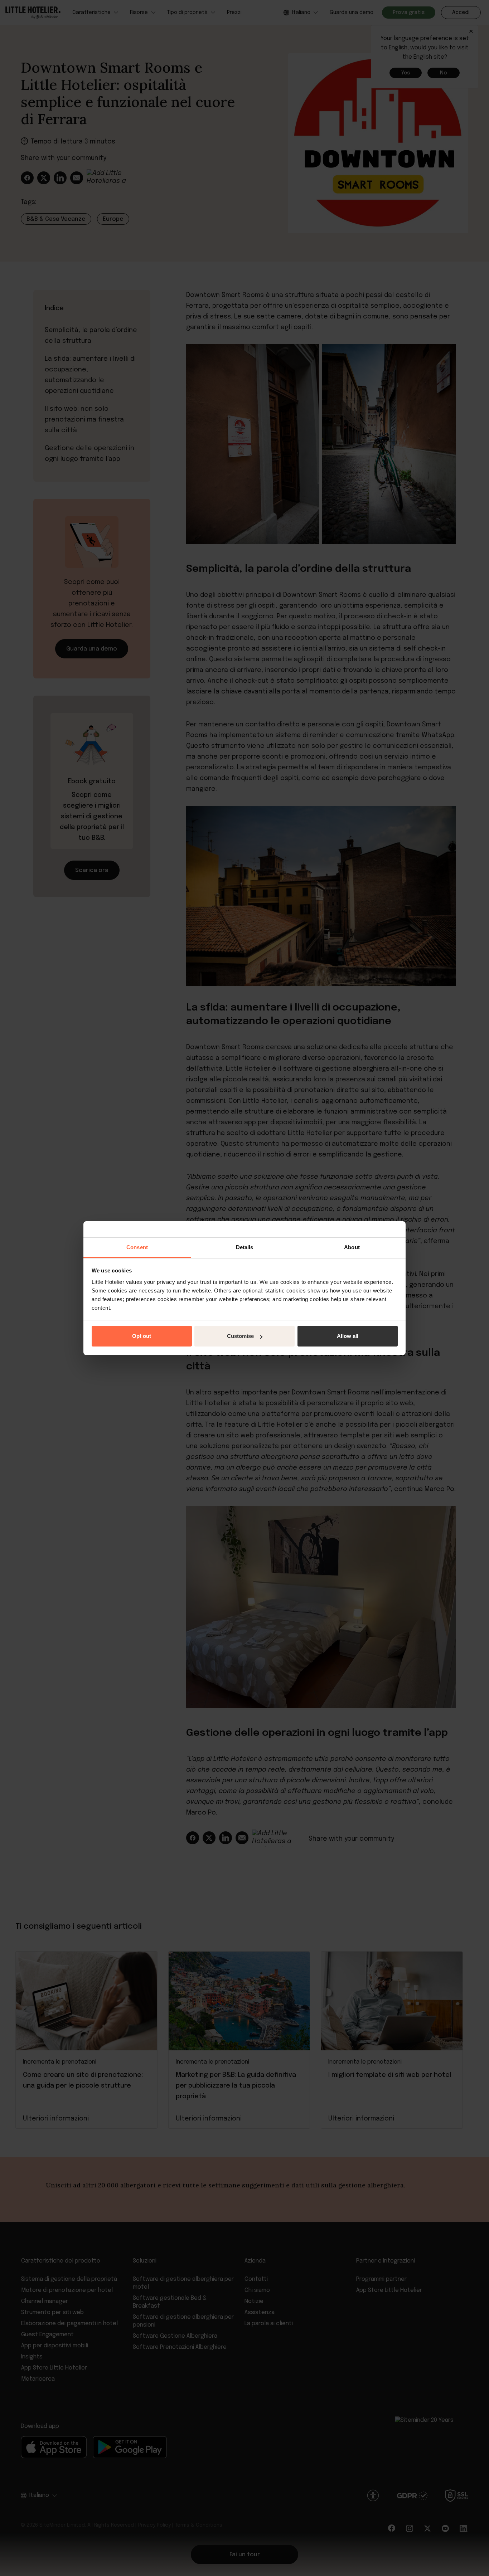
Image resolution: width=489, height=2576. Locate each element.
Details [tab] (245, 1247)
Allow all (348, 1336)
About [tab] (352, 1247)
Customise (240, 1336)
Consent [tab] (137, 1247)
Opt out (142, 1336)
